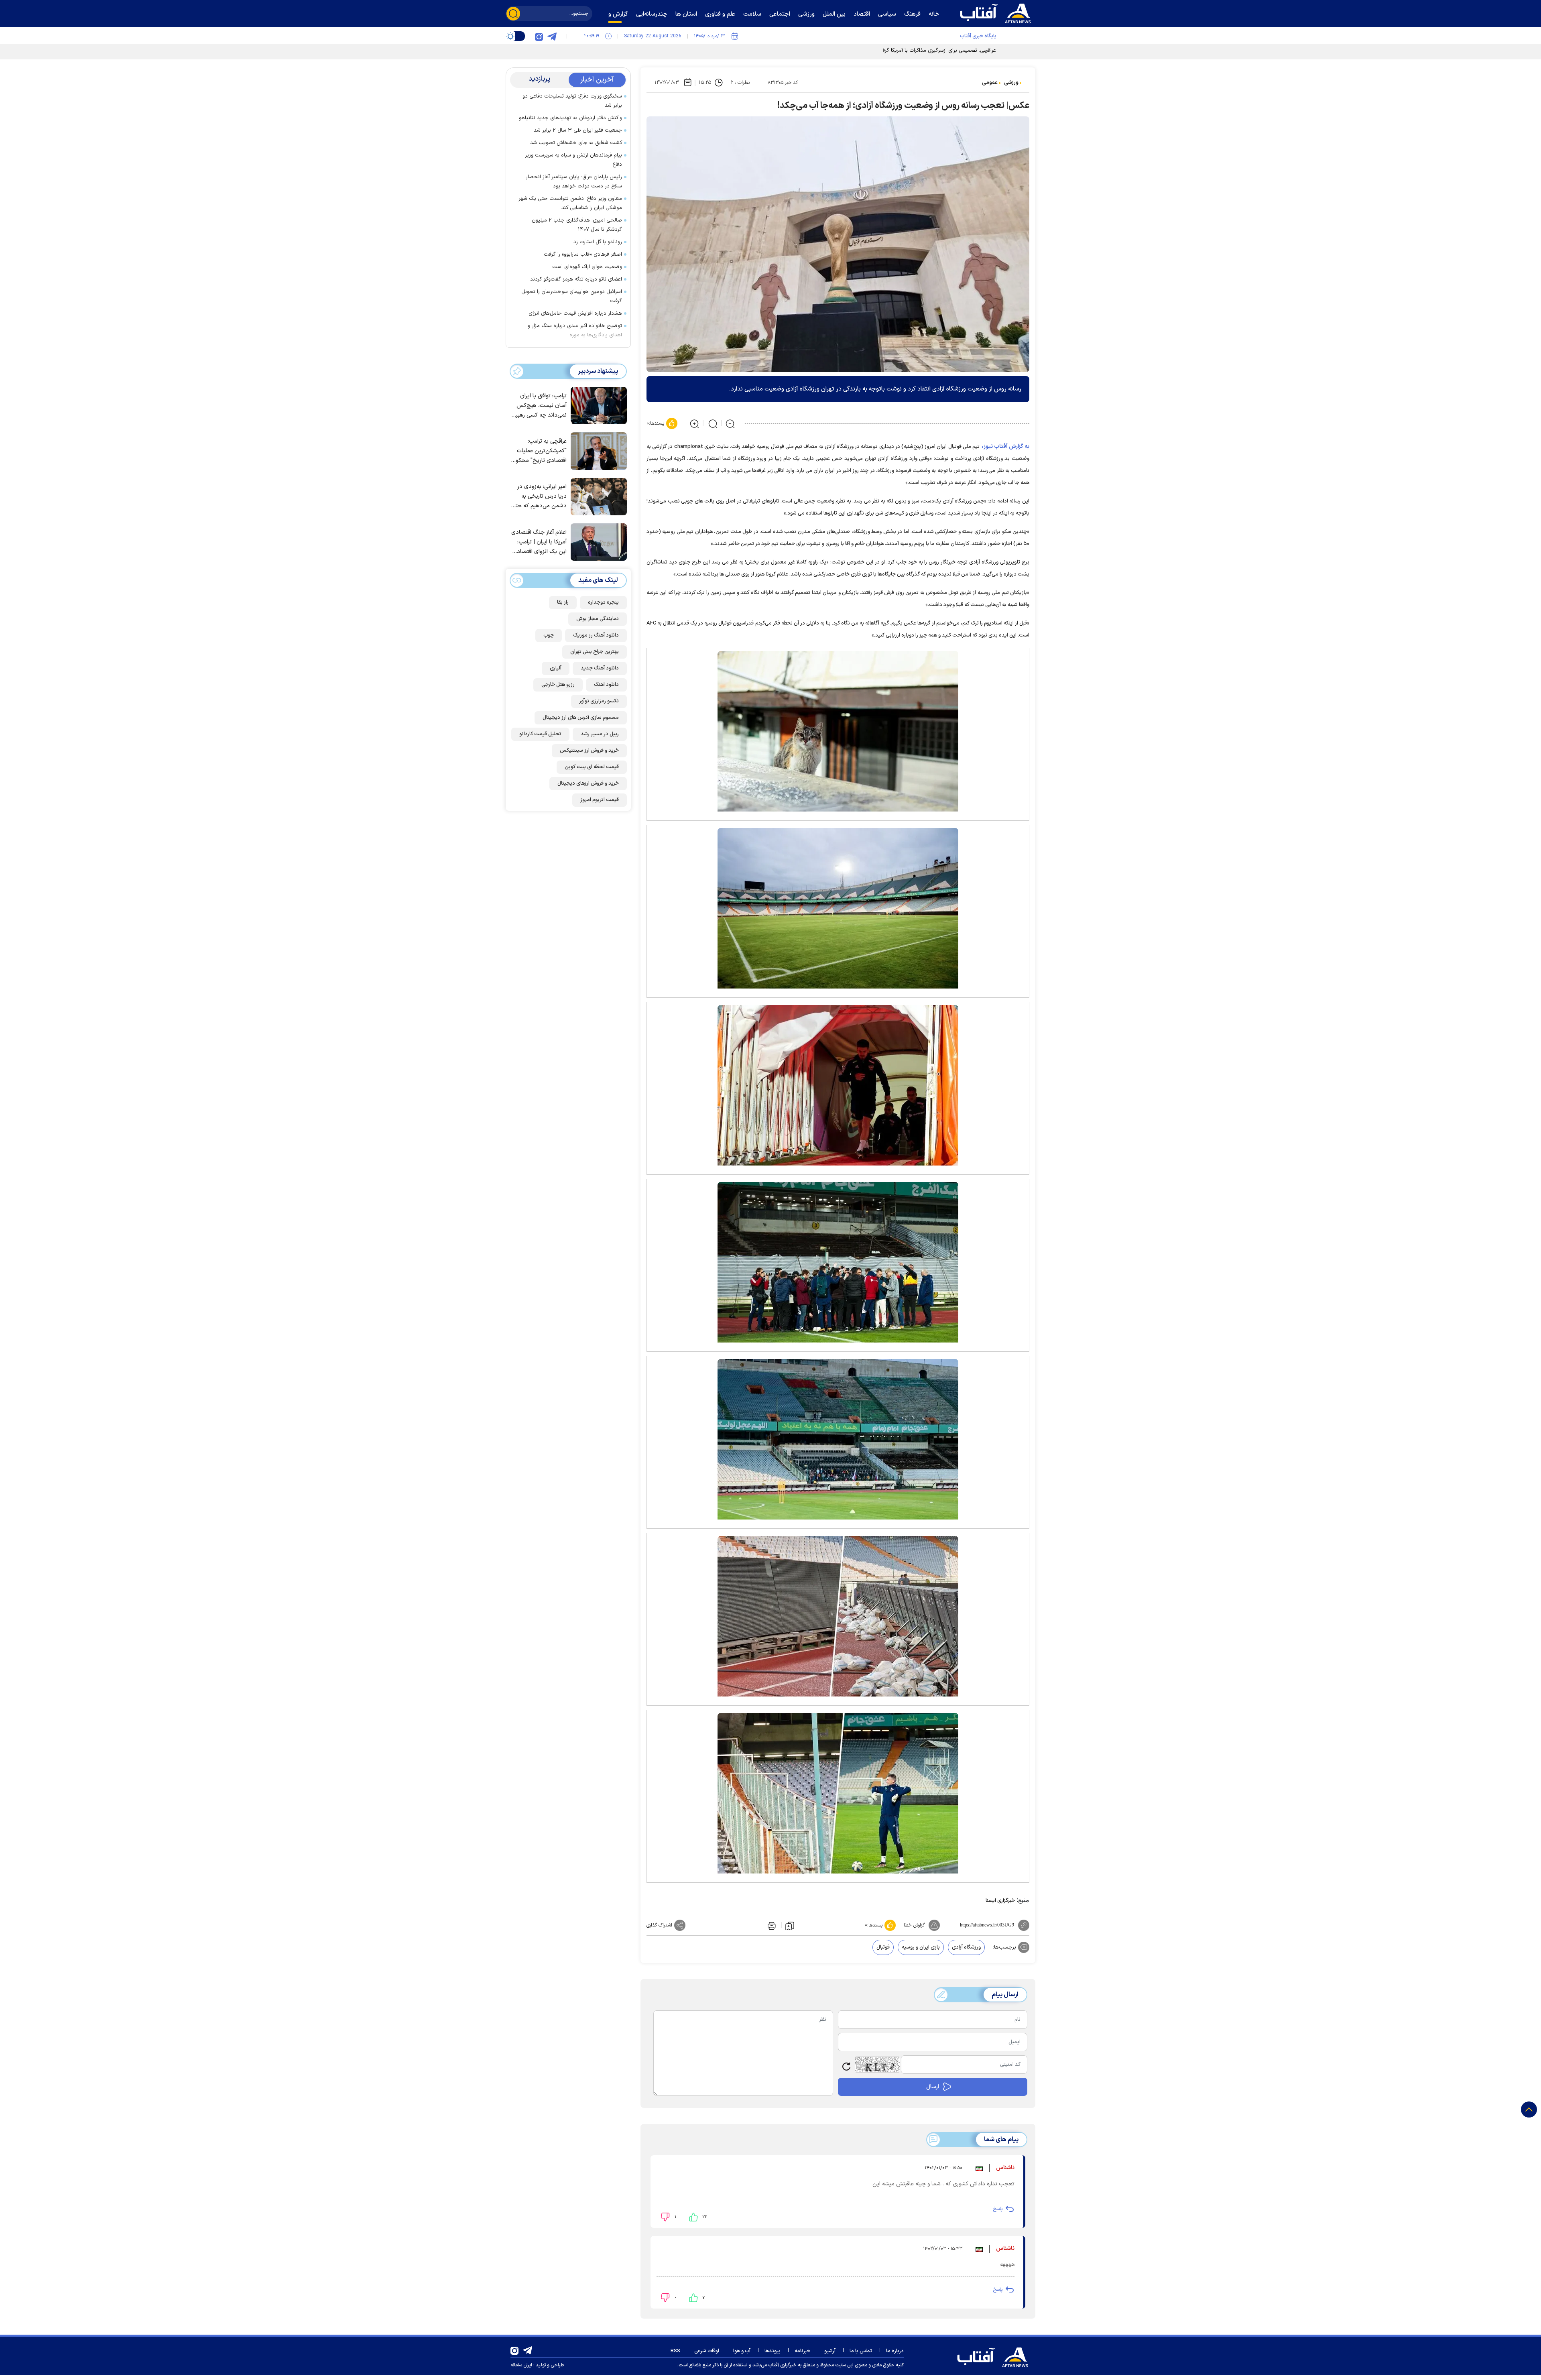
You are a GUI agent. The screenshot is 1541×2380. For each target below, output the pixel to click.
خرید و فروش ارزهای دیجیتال (588, 783)
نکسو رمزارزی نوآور (599, 701)
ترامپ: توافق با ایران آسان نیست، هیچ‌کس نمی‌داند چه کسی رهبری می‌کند (539, 406)
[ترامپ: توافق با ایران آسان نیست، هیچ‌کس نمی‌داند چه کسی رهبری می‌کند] (597, 405)
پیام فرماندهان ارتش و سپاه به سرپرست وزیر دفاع (573, 160)
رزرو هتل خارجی (558, 685)
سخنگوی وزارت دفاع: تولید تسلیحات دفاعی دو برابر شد (572, 101)
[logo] (997, 12)
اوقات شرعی (707, 2351)
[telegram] (552, 36)
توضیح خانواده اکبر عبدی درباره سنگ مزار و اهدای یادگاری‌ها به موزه (575, 331)
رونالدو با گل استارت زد (598, 242)
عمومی (990, 83)
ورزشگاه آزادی (966, 1947)
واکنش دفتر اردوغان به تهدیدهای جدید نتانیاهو (570, 118)
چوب (549, 635)
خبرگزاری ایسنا (1000, 1901)
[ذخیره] (790, 1925)
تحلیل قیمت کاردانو (540, 734)
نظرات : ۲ (740, 83)
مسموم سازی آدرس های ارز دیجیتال (581, 718)
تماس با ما (861, 2351)
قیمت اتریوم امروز (600, 800)
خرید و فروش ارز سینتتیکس (589, 751)
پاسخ (998, 2209)
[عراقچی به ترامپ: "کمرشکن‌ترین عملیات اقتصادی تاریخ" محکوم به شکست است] (597, 450)
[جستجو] (513, 14)
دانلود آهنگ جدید (600, 668)
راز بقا (563, 602)
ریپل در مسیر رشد (600, 734)
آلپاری (556, 668)
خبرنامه (802, 2351)
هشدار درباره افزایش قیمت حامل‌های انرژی (575, 313)
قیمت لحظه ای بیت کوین (592, 767)
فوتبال (883, 1947)
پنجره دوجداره (603, 602)
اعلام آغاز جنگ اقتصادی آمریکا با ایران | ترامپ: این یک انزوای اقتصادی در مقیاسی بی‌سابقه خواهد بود (539, 542)
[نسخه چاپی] (771, 1925)
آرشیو (830, 2351)
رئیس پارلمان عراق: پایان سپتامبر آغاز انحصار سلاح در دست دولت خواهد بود (574, 182)
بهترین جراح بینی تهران (595, 652)
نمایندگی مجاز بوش (598, 619)
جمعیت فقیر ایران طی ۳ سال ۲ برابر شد (578, 130)
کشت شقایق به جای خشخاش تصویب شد (576, 143)
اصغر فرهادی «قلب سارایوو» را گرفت (583, 254)
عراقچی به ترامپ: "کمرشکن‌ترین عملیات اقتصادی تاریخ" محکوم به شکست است (539, 451)
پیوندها (773, 2351)
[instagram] (539, 36)
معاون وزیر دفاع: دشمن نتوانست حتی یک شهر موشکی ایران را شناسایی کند (570, 203)
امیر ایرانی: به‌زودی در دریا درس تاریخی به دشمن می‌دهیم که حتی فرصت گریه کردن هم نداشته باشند (539, 497)
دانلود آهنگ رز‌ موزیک (596, 635)
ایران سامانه (521, 2365)
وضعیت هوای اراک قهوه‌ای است (587, 267)
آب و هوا (742, 2351)
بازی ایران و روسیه (921, 1947)
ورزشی (1011, 83)
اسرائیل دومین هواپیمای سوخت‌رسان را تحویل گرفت (572, 296)
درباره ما (895, 2351)
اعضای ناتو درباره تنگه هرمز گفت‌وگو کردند (576, 279)
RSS (675, 2351)
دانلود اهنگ (606, 685)
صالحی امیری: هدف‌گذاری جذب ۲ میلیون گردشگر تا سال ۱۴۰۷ (577, 225)
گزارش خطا (914, 1925)
